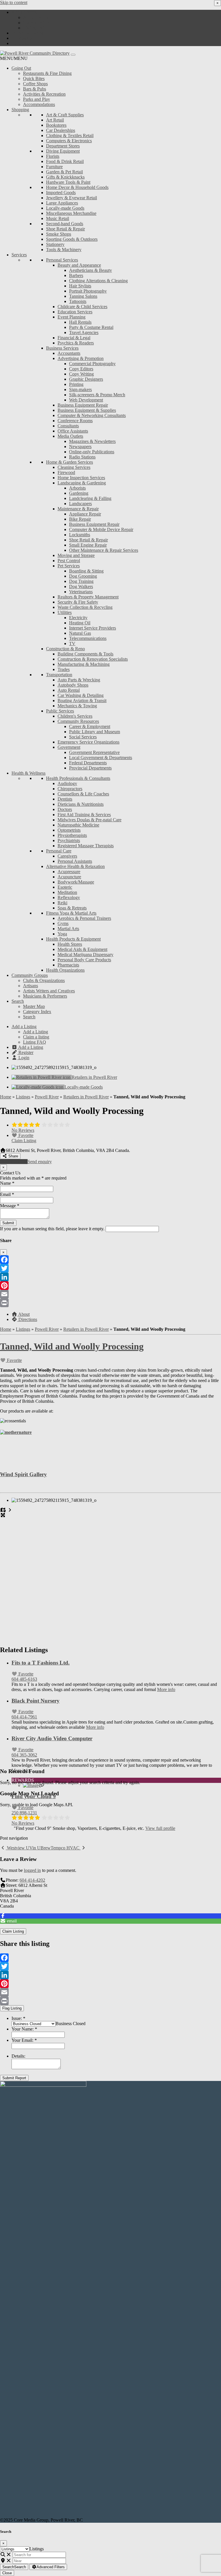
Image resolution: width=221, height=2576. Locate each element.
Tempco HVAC (66, 1848)
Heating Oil (80, 623)
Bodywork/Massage (76, 882)
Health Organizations (65, 970)
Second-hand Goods (65, 224)
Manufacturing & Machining (84, 664)
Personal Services (62, 260)
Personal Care (59, 851)
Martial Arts (68, 929)
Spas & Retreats (72, 908)
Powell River (47, 1097)
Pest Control (69, 561)
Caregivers (67, 856)
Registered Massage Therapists (86, 846)
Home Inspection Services (81, 478)
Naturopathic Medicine (78, 825)
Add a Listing (24, 12)
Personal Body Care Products (84, 960)
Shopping (20, 110)
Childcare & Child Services (82, 307)
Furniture (54, 167)
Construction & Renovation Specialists (93, 659)
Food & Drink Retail (65, 161)
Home (6, 1097)
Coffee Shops (35, 84)
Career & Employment (90, 726)
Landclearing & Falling (90, 498)
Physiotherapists (72, 835)
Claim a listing (36, 23)
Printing (76, 384)
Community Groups (30, 975)
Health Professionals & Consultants (78, 778)
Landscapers (80, 504)
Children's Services (75, 716)
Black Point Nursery (36, 1701)
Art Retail (55, 120)
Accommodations (39, 104)
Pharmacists (68, 965)
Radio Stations (82, 457)
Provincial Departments (90, 768)
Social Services (83, 737)
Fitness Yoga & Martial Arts (71, 913)
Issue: (18, 2018)
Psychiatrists (69, 840)
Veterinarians (81, 592)
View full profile (160, 1828)
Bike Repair (80, 519)
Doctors (65, 809)
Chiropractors (70, 789)
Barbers (76, 275)
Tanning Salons (83, 296)
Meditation (67, 892)
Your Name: (24, 2029)
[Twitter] (110, 1268)
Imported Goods (61, 193)
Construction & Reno (65, 649)
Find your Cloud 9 (34, 1796)
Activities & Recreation (44, 94)
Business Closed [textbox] (71, 2024)
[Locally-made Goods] (38, 1087)
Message (10, 1206)
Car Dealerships (61, 130)
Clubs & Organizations (44, 980)
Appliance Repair (85, 514)
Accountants (69, 353)
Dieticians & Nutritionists (81, 804)
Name (7, 1183)
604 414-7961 (24, 1717)
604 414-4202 (32, 1880)
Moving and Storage (76, 555)
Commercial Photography (92, 364)
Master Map (34, 1006)
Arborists (77, 488)
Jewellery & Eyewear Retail (72, 198)
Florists (53, 156)
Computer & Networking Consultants (92, 415)
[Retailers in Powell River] (42, 1077)
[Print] (110, 1303)
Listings (23, 1097)
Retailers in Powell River (94, 1077)
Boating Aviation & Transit (82, 701)
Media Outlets (70, 436)
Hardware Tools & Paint (68, 182)
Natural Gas (80, 633)
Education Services (75, 312)
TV (72, 643)
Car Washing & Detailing (81, 695)
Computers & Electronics (69, 141)
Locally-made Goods (65, 208)
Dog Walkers (81, 586)
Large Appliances (62, 203)
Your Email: (24, 2040)
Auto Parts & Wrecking (79, 680)
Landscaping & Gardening (82, 483)
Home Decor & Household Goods (77, 187)
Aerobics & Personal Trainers (84, 918)
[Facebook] (110, 1260)
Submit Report (14, 2078)
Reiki (62, 903)
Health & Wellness (28, 773)
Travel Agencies (84, 332)
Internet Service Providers (93, 628)
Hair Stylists (80, 286)
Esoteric (65, 887)
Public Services (60, 711)
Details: (18, 2056)
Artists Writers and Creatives (49, 991)
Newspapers (80, 447)
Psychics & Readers (76, 343)
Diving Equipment (63, 151)
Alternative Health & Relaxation (75, 866)
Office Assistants (73, 431)
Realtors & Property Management (88, 597)
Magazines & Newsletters (92, 441)
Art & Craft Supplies (65, 115)
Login (23, 43)
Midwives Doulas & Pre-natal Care (89, 820)
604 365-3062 (24, 1755)
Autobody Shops (73, 685)
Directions (27, 1319)
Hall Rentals (80, 322)
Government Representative (94, 752)
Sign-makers (80, 389)
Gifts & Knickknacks (65, 177)
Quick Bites (34, 78)
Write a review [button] (14, 1162)
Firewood (66, 472)
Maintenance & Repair (78, 509)
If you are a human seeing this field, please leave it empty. (53, 1229)
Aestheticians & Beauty (91, 270)
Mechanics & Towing (77, 706)
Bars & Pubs (35, 89)
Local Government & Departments (101, 758)
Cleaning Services (74, 467)
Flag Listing (12, 2008)
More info (166, 1689)
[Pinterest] (110, 1286)
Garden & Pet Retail (64, 172)
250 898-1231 (24, 1813)
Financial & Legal (74, 338)
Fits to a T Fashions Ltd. (41, 1663)
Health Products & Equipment (73, 939)
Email (7, 1194)
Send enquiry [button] (40, 1162)
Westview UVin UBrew (28, 1848)
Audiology (67, 783)
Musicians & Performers (45, 996)
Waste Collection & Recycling (85, 607)
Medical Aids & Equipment (82, 949)
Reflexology (69, 897)
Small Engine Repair (88, 545)
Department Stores (63, 146)
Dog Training (81, 581)
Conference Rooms (75, 421)
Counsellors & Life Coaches (83, 794)
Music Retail (58, 218)
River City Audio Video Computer (52, 1738)
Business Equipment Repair (83, 405)
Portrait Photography (88, 291)
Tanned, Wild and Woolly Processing (72, 1346)
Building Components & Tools (85, 654)
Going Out (21, 68)
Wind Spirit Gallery (23, 1474)
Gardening (79, 493)
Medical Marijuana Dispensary (85, 955)
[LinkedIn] (110, 1277)
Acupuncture (69, 877)
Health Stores (70, 944)
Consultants (68, 426)
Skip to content (14, 2)
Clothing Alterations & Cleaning (98, 281)
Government (69, 747)
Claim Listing (24, 1141)
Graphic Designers (86, 379)
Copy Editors (81, 369)
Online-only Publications (92, 452)
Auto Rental (69, 690)
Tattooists (78, 301)
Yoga (62, 934)
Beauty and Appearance (79, 265)
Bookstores (56, 125)
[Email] (110, 1294)
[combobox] (71, 2024)
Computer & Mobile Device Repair (101, 529)
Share (13, 1156)
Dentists (65, 799)
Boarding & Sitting (86, 571)
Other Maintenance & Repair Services (104, 550)
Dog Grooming (83, 576)
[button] (14, 58)
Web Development (86, 400)
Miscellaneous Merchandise (71, 213)
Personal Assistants (75, 861)
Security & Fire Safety (78, 602)
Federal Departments (88, 763)
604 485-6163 (24, 1679)
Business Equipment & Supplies (87, 410)
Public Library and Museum (95, 732)
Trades (64, 669)
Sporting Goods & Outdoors (72, 239)
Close (7, 2573)
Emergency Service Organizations (88, 742)
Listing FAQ (35, 28)
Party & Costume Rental (91, 327)
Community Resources (78, 721)
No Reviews (23, 1130)
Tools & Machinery (64, 250)
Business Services (62, 348)
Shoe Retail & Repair (65, 229)
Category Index (37, 1012)
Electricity (78, 618)
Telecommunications (88, 638)
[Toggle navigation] (73, 55)
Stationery (55, 244)
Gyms (63, 923)
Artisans (31, 986)
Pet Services (69, 566)
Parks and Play (37, 99)
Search (18, 1001)
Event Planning (72, 317)
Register (25, 38)
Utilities (65, 612)
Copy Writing (81, 374)
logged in (32, 1870)
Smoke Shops (59, 234)
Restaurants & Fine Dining (47, 73)
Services (19, 255)
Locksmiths (80, 535)
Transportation (59, 675)
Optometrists (69, 830)
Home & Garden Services (69, 462)
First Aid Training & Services (84, 815)
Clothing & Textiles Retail (70, 135)
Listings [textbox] (37, 2549)
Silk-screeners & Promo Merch (97, 395)
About (23, 1314)
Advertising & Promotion (81, 358)
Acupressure (69, 872)
